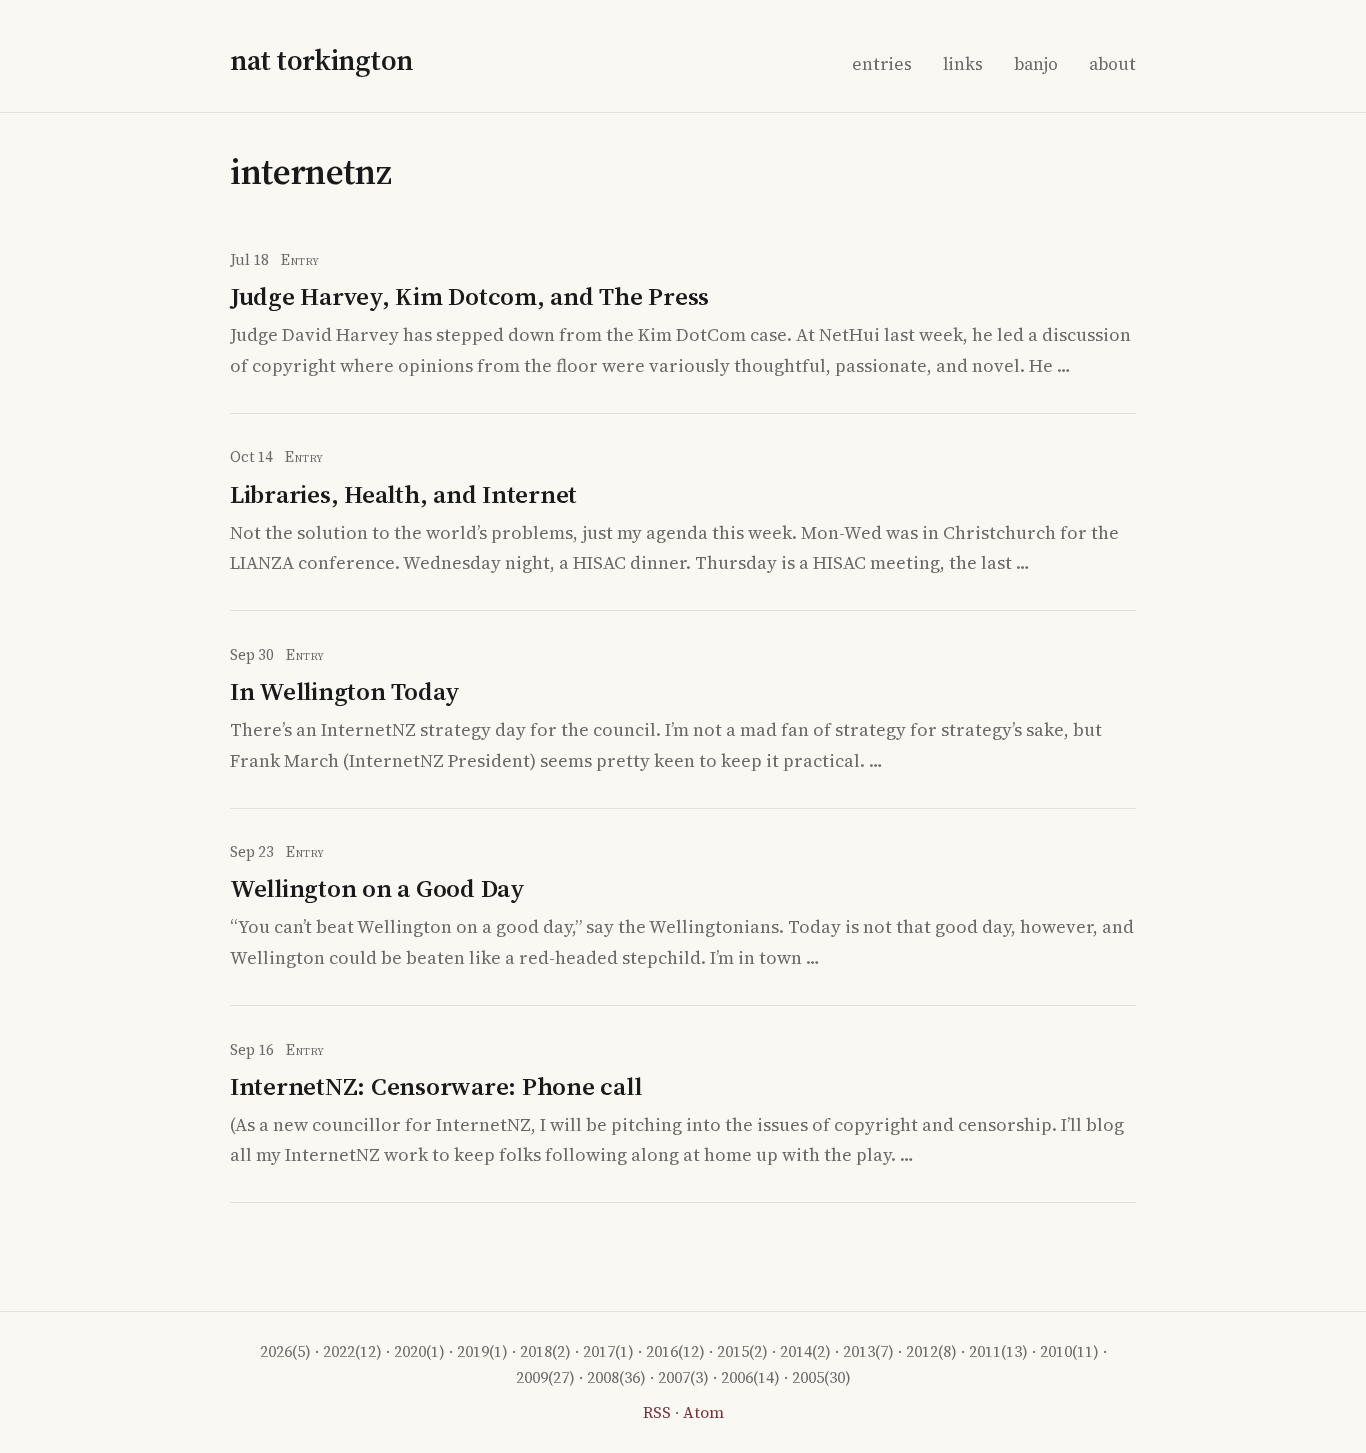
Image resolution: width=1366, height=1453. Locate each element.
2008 (603, 1377)
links (963, 64)
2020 (410, 1351)
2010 (1056, 1351)
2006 (737, 1377)
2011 (985, 1351)
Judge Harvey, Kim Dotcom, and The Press (469, 296)
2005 (808, 1377)
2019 (473, 1351)
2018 (536, 1351)
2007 (674, 1377)
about (1112, 64)
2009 (532, 1377)
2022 (339, 1351)
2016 (662, 1351)
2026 (276, 1351)
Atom (703, 1412)
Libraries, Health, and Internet (403, 494)
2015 (733, 1351)
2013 (859, 1351)
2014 (796, 1351)
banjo (1036, 64)
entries (882, 64)
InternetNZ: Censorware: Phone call (435, 1086)
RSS (657, 1412)
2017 (599, 1351)
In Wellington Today (345, 691)
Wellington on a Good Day (377, 888)
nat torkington (321, 60)
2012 (922, 1351)
